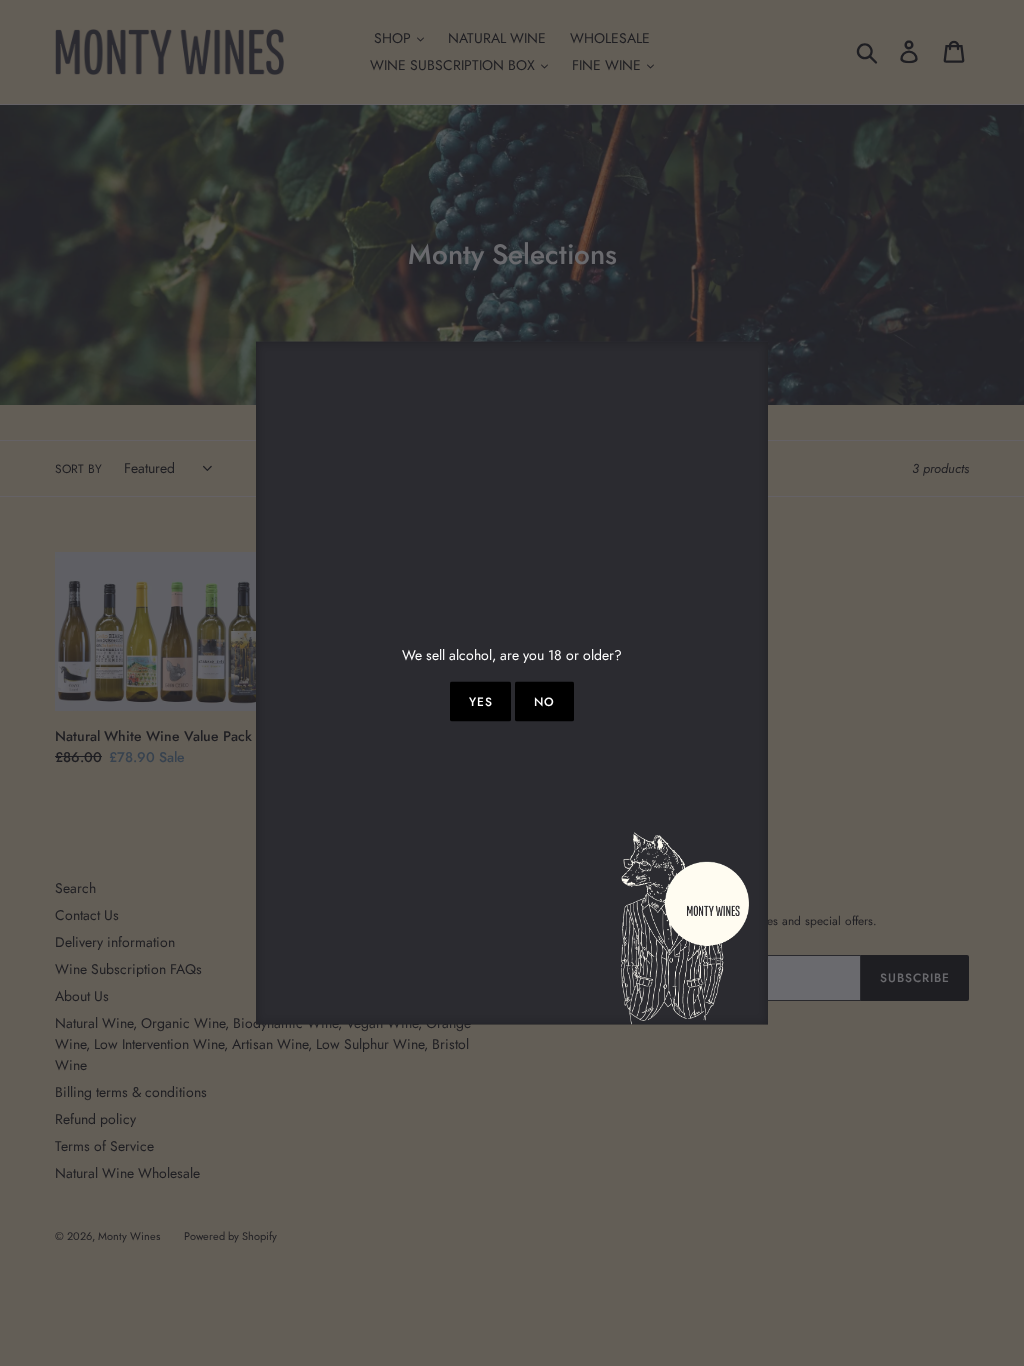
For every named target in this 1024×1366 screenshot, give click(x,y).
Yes (481, 702)
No (544, 702)
